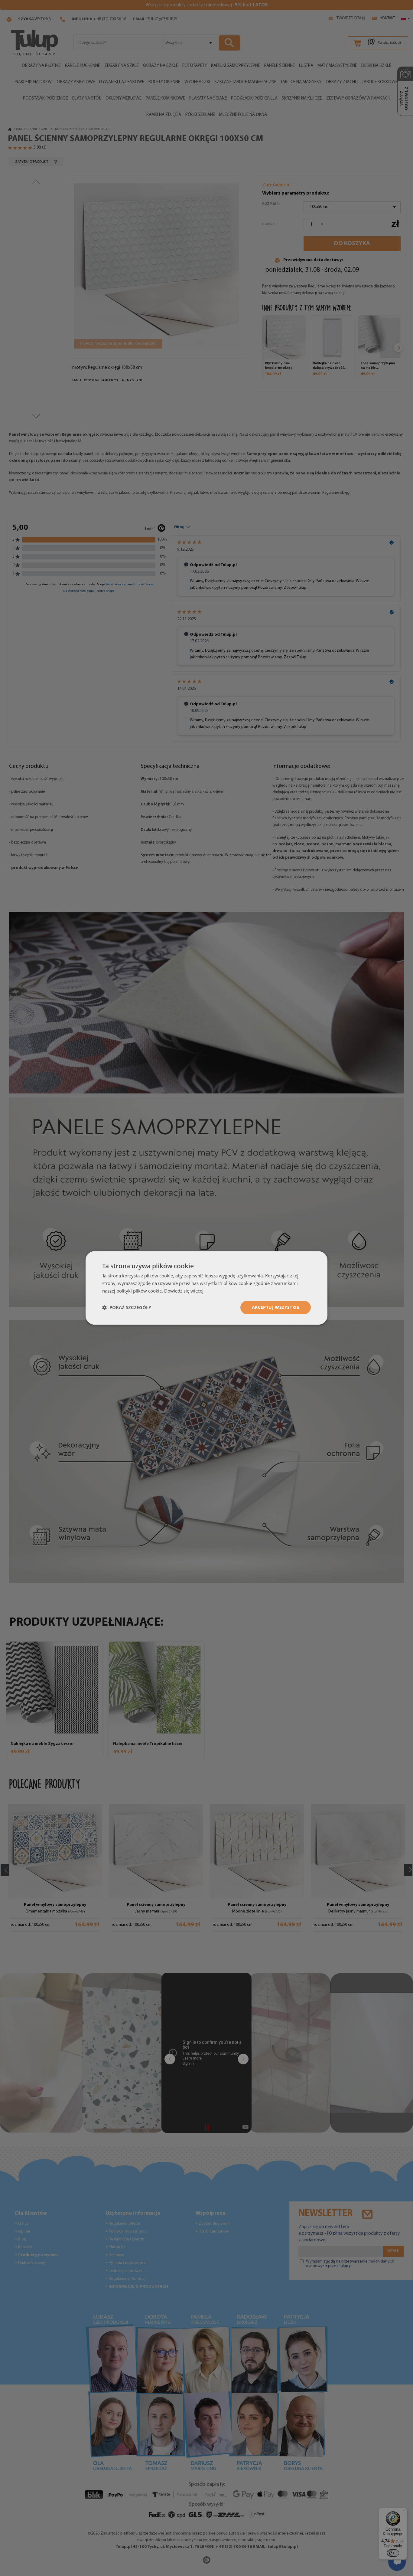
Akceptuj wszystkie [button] (276, 1307)
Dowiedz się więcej (184, 1291)
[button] (127, 1307)
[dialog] (207, 1288)
